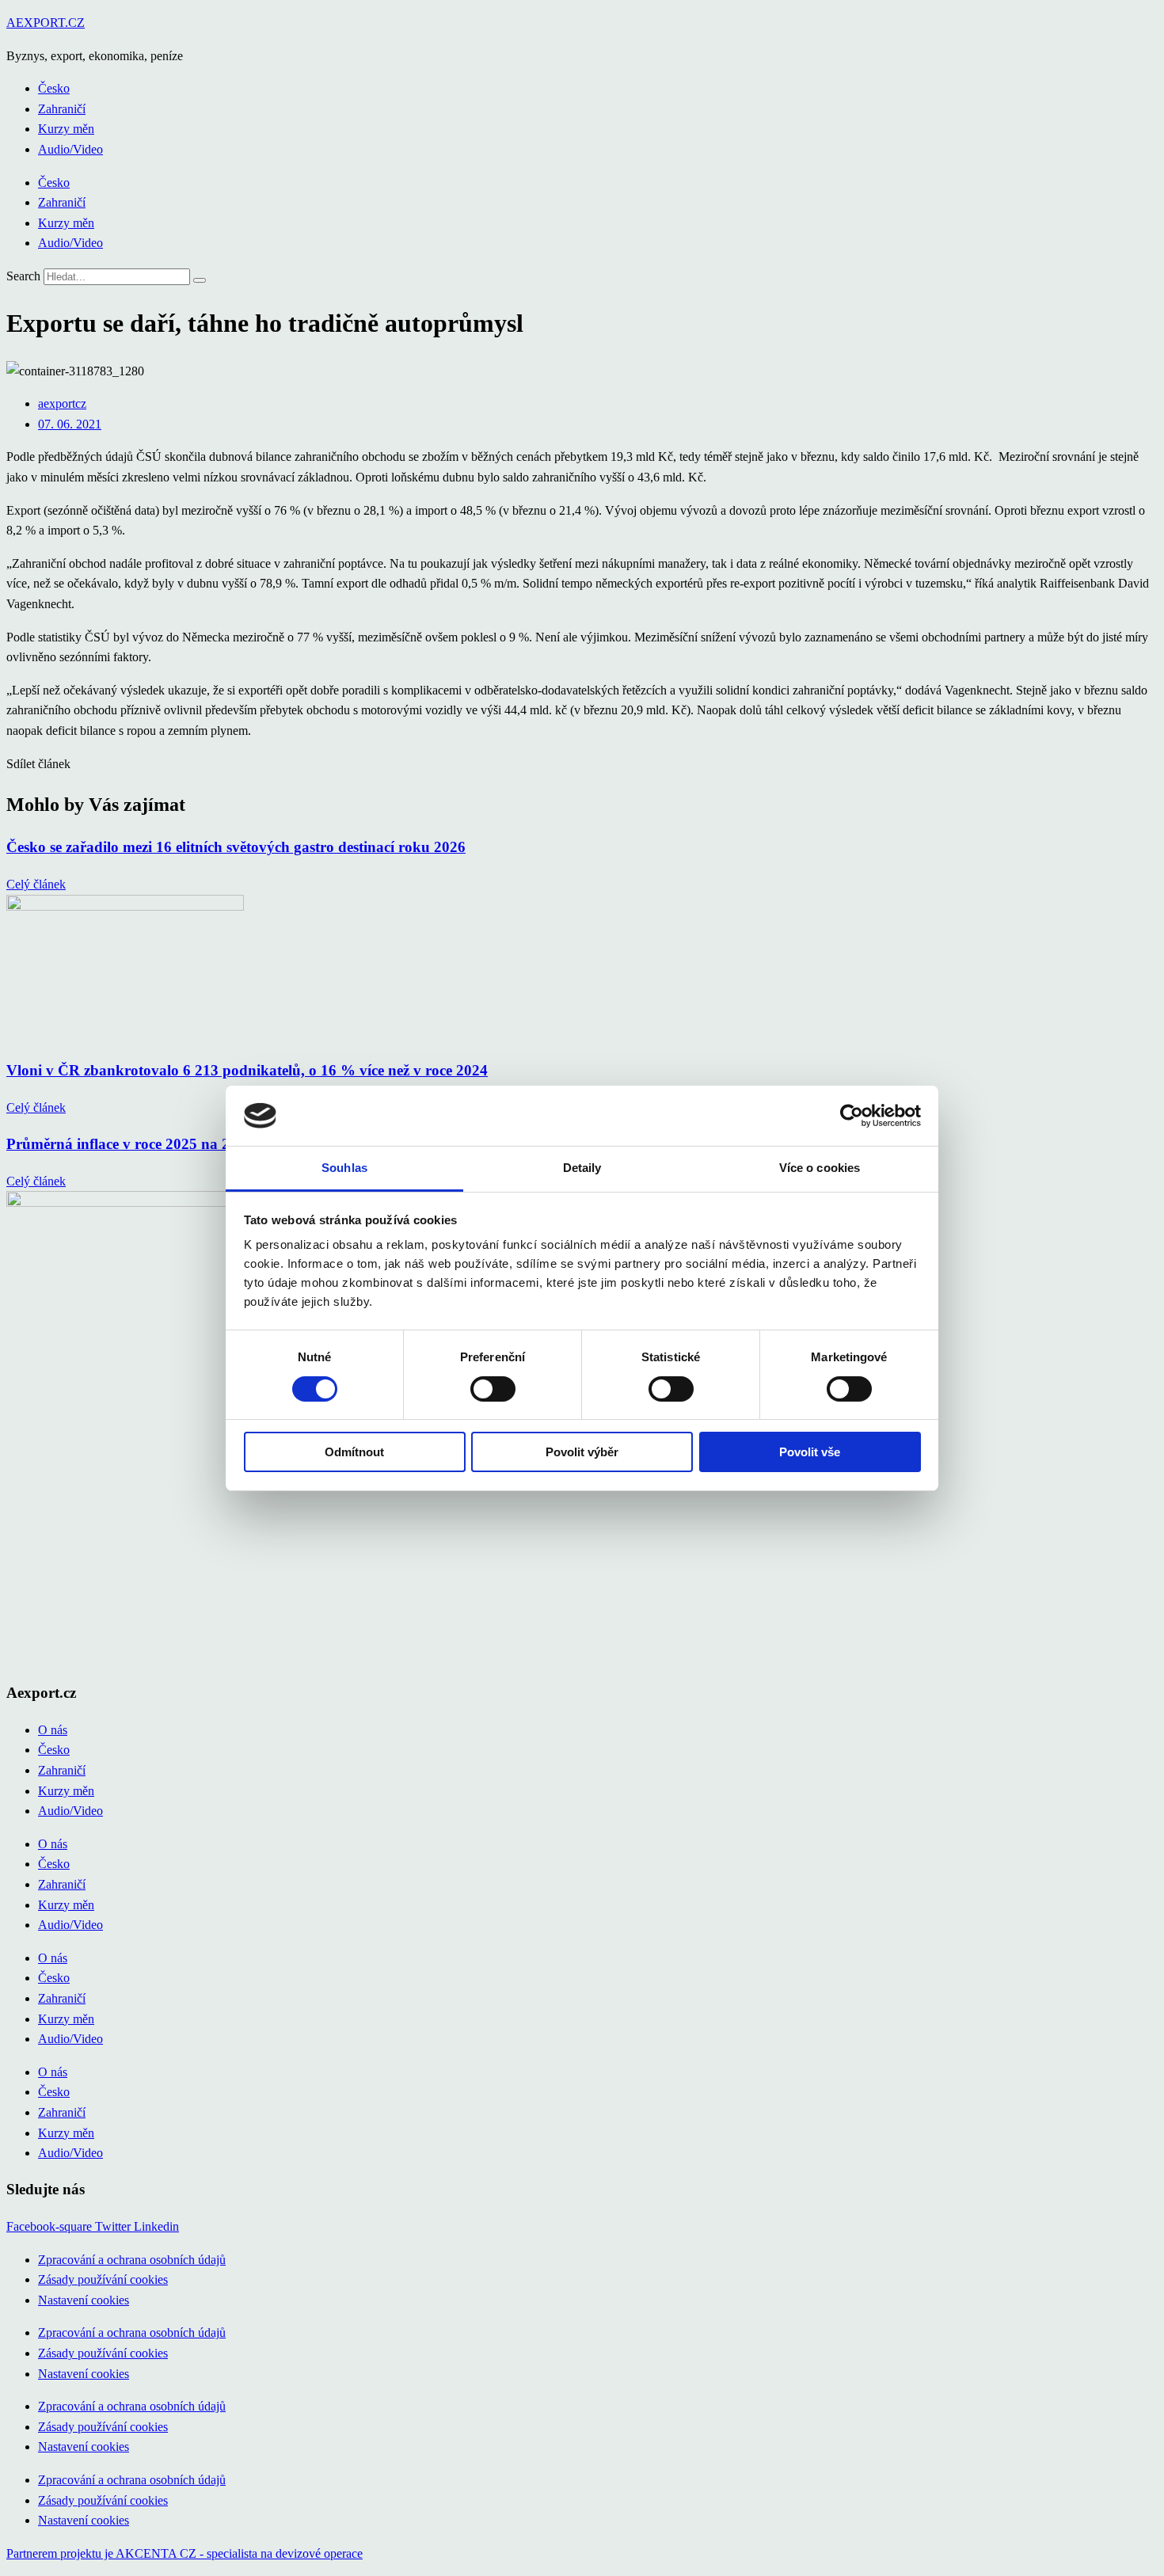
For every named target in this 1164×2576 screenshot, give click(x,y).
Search (23, 276)
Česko (54, 88)
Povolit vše (810, 1452)
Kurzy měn (66, 129)
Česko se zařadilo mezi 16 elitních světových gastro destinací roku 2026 (236, 847)
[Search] (200, 280)
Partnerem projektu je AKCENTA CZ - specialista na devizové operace (184, 2553)
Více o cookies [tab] (820, 1168)
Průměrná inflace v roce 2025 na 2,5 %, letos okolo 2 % (187, 1144)
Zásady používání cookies (103, 2279)
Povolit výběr (582, 1452)
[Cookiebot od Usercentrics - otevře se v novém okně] (852, 1116)
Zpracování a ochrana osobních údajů (132, 2260)
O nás (53, 1730)
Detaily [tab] (582, 1168)
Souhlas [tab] (344, 1168)
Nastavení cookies (84, 2300)
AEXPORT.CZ (46, 23)
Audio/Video (70, 149)
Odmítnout (354, 1452)
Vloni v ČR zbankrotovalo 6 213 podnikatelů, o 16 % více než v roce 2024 (247, 1070)
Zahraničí (62, 109)
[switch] (493, 1389)
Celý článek (36, 884)
